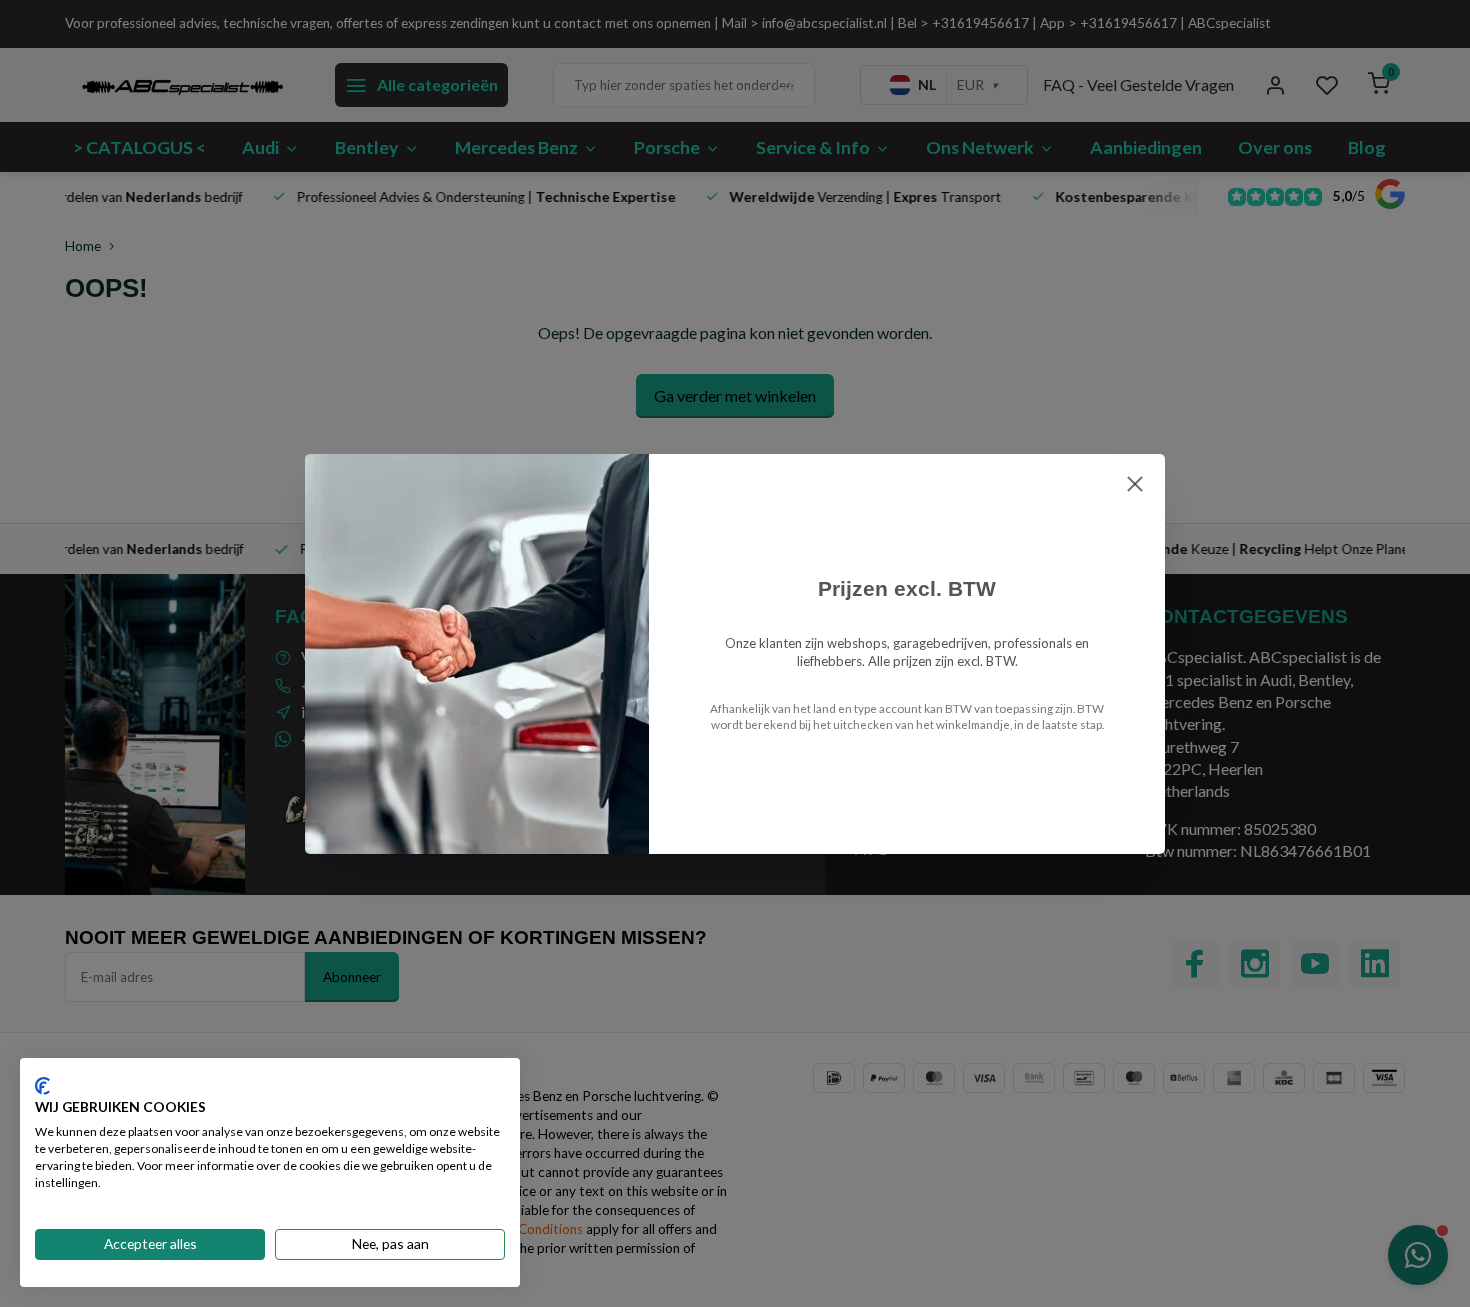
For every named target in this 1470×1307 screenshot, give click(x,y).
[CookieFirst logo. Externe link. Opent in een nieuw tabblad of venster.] (42, 1086)
